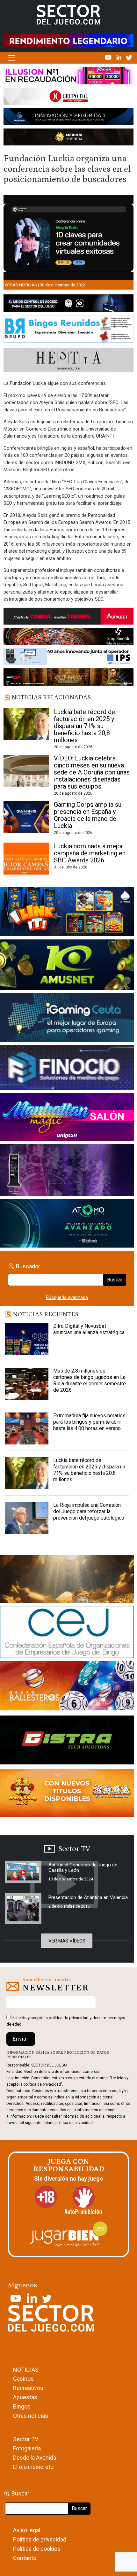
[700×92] (68, 678)
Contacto (25, 2558)
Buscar (115, 1280)
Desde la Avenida (35, 2458)
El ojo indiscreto (33, 2467)
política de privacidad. (75, 2123)
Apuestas (25, 2397)
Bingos (22, 2406)
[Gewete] (67, 1171)
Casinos (23, 2379)
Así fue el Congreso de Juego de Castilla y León (83, 1868)
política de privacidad (69, 2018)
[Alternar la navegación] (12, 58)
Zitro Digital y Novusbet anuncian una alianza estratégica (89, 1329)
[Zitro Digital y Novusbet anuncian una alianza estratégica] (27, 1339)
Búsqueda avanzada (67, 1297)
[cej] (67, 1633)
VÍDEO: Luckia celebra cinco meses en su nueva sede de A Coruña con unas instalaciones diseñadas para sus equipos (92, 772)
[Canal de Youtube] (109, 57)
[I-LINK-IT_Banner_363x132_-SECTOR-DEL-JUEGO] (67, 913)
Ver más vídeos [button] (67, 1941)
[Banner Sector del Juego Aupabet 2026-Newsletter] (68, 617)
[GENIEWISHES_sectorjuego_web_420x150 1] (67, 1580)
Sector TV (26, 2439)
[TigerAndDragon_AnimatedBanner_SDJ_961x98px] (68, 41)
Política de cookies (37, 2549)
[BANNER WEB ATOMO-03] (67, 1225)
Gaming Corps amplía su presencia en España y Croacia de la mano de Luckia (88, 815)
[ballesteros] (67, 1688)
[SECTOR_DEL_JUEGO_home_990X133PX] (68, 77)
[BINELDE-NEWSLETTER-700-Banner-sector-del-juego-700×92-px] (68, 638)
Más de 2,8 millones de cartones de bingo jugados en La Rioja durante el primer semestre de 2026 (90, 1380)
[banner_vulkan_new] (68, 304)
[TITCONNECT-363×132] (67, 1741)
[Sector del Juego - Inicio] (68, 14)
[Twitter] (129, 57)
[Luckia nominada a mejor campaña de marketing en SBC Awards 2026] (26, 859)
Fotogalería (27, 2448)
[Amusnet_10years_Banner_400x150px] (67, 966)
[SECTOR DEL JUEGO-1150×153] (68, 97)
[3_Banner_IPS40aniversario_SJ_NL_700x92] (68, 658)
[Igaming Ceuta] (67, 1019)
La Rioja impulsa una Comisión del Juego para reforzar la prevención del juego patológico (89, 1511)
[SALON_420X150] (67, 1118)
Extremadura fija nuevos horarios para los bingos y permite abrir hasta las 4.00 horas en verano (89, 1422)
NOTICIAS (26, 2370)
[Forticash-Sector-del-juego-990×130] (68, 118)
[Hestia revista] (68, 361)
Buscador (28, 1266)
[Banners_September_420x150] (67, 1794)
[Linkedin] (119, 57)
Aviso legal (27, 2530)
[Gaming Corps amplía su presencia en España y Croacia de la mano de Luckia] (26, 817)
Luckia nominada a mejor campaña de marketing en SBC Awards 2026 (90, 853)
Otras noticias (21, 285)
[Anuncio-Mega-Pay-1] (67, 1069)
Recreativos (28, 2388)
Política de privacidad (40, 2539)
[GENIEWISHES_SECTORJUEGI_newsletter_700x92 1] (68, 138)
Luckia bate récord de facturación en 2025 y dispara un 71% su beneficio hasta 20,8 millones (84, 726)
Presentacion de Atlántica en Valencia (88, 1897)
